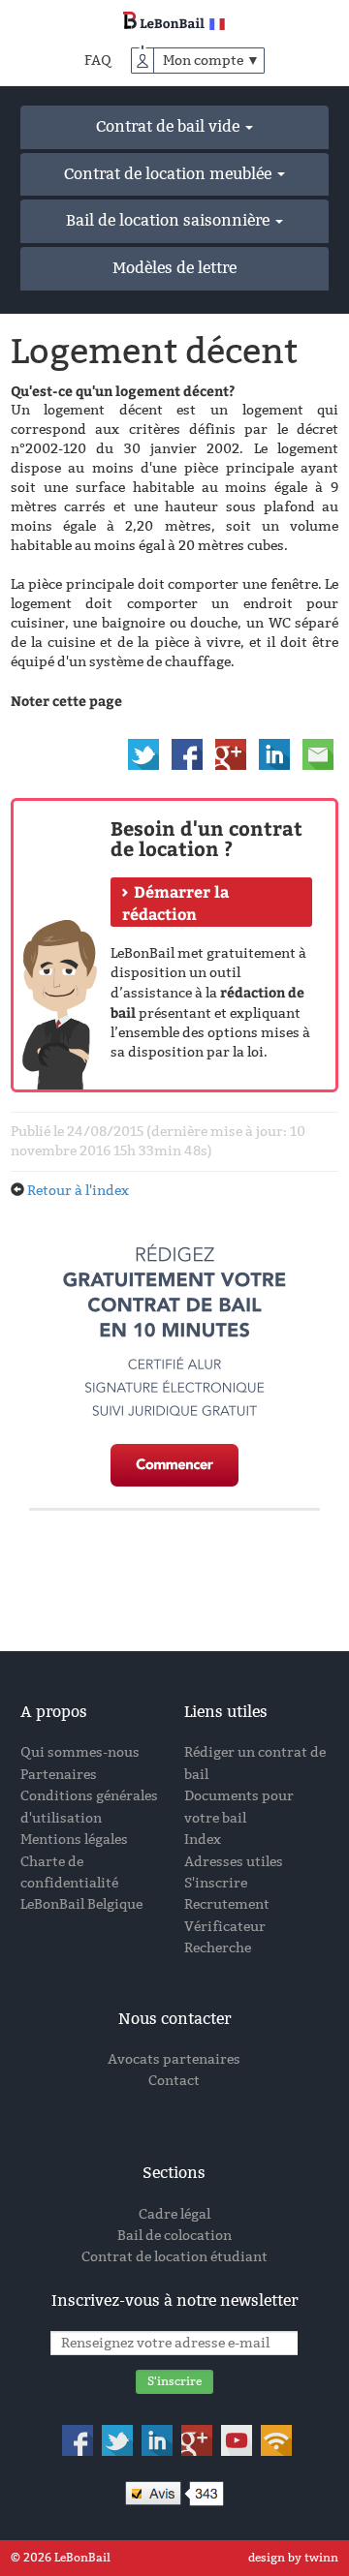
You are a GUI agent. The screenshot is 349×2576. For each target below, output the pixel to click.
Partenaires (59, 1775)
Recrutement (227, 1904)
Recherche (218, 1948)
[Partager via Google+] (231, 753)
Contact (174, 2081)
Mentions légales (74, 1840)
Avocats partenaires (174, 2059)
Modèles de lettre (174, 268)
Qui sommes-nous (80, 1752)
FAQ (98, 61)
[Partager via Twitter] (143, 753)
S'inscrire (216, 1883)
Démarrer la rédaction (175, 903)
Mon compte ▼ (211, 61)
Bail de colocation (174, 2236)
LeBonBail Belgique (81, 1904)
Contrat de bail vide (170, 126)
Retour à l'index (78, 1191)
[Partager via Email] (318, 753)
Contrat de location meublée (170, 174)
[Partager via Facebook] (187, 753)
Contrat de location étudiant (174, 2257)
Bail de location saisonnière (170, 220)
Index (203, 1840)
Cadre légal (174, 2214)
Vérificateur (225, 1927)
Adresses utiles (234, 1862)
